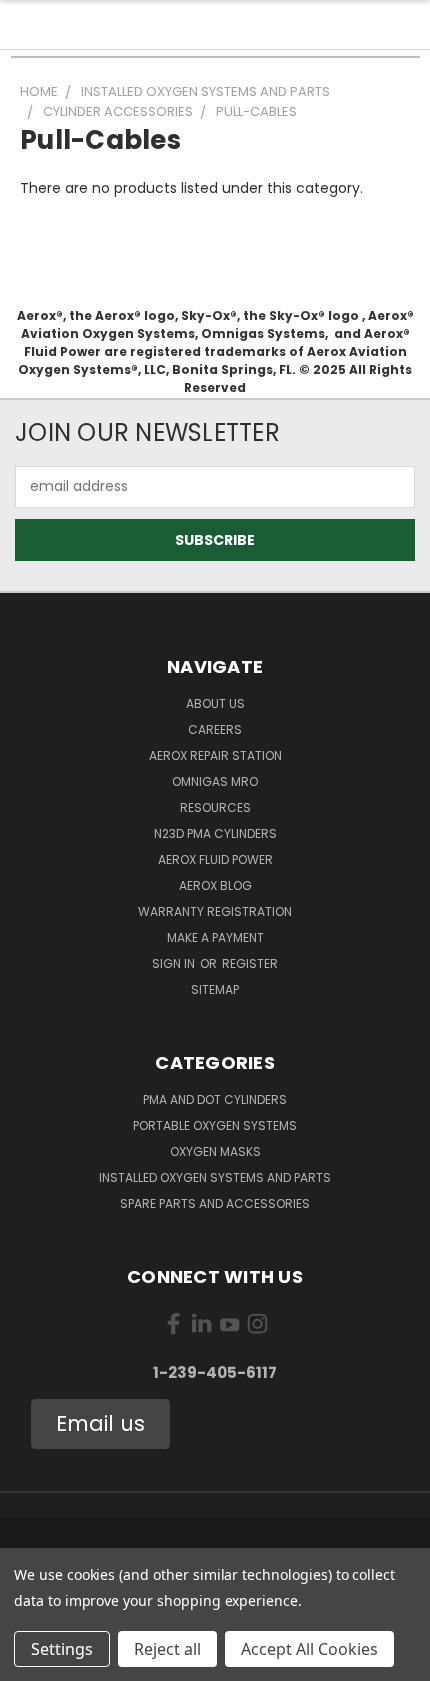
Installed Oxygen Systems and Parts (215, 1177)
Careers (215, 729)
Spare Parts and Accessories (215, 1203)
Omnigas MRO (215, 781)
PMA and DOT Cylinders (215, 1099)
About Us (215, 703)
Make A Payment (215, 937)
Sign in (175, 963)
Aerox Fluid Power (215, 859)
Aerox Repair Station (215, 755)
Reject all (167, 1649)
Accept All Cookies (309, 1649)
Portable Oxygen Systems (215, 1125)
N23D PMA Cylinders (215, 833)
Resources (215, 807)
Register (250, 963)
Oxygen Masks (215, 1151)
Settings (62, 1649)
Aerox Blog (215, 885)
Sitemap (215, 989)
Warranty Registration (215, 911)
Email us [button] (100, 1423)
